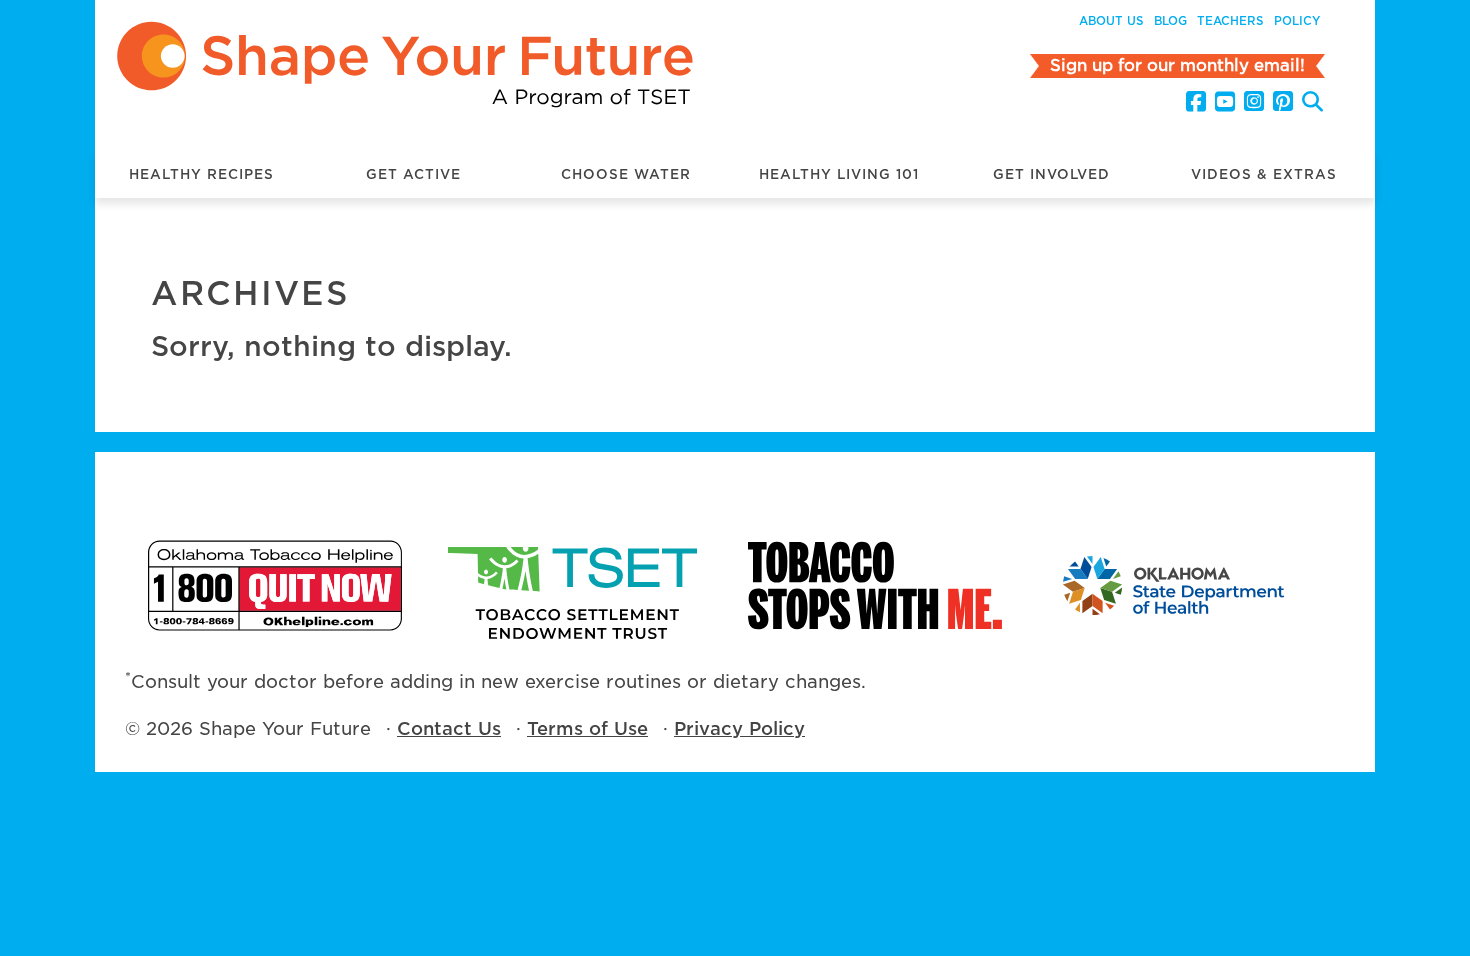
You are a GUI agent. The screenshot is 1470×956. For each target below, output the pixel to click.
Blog (1170, 21)
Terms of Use (587, 728)
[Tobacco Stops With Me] (875, 585)
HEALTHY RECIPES (201, 174)
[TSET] (575, 585)
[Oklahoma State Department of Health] (1175, 585)
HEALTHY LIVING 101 (839, 174)
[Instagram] (1254, 102)
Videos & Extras (1264, 174)
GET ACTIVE (413, 174)
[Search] (1312, 104)
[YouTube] (1225, 102)
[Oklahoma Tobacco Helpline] (275, 585)
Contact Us (449, 728)
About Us (1111, 21)
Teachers (1230, 21)
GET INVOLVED (1051, 174)
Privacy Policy (739, 728)
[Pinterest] (1283, 102)
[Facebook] (1196, 102)
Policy (1297, 21)
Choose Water (626, 174)
